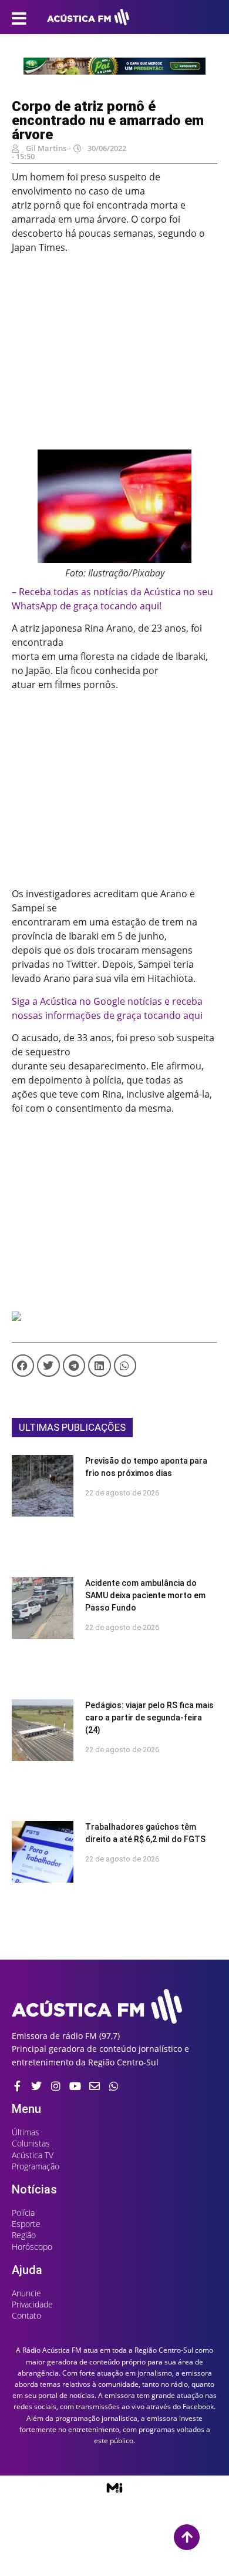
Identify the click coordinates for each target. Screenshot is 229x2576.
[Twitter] (36, 2086)
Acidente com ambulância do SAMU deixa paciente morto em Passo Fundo (145, 1595)
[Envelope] (95, 2086)
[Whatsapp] (114, 2086)
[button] (23, 1366)
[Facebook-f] (17, 2086)
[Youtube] (75, 2086)
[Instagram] (56, 2086)
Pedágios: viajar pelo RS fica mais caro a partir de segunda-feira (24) (149, 1718)
